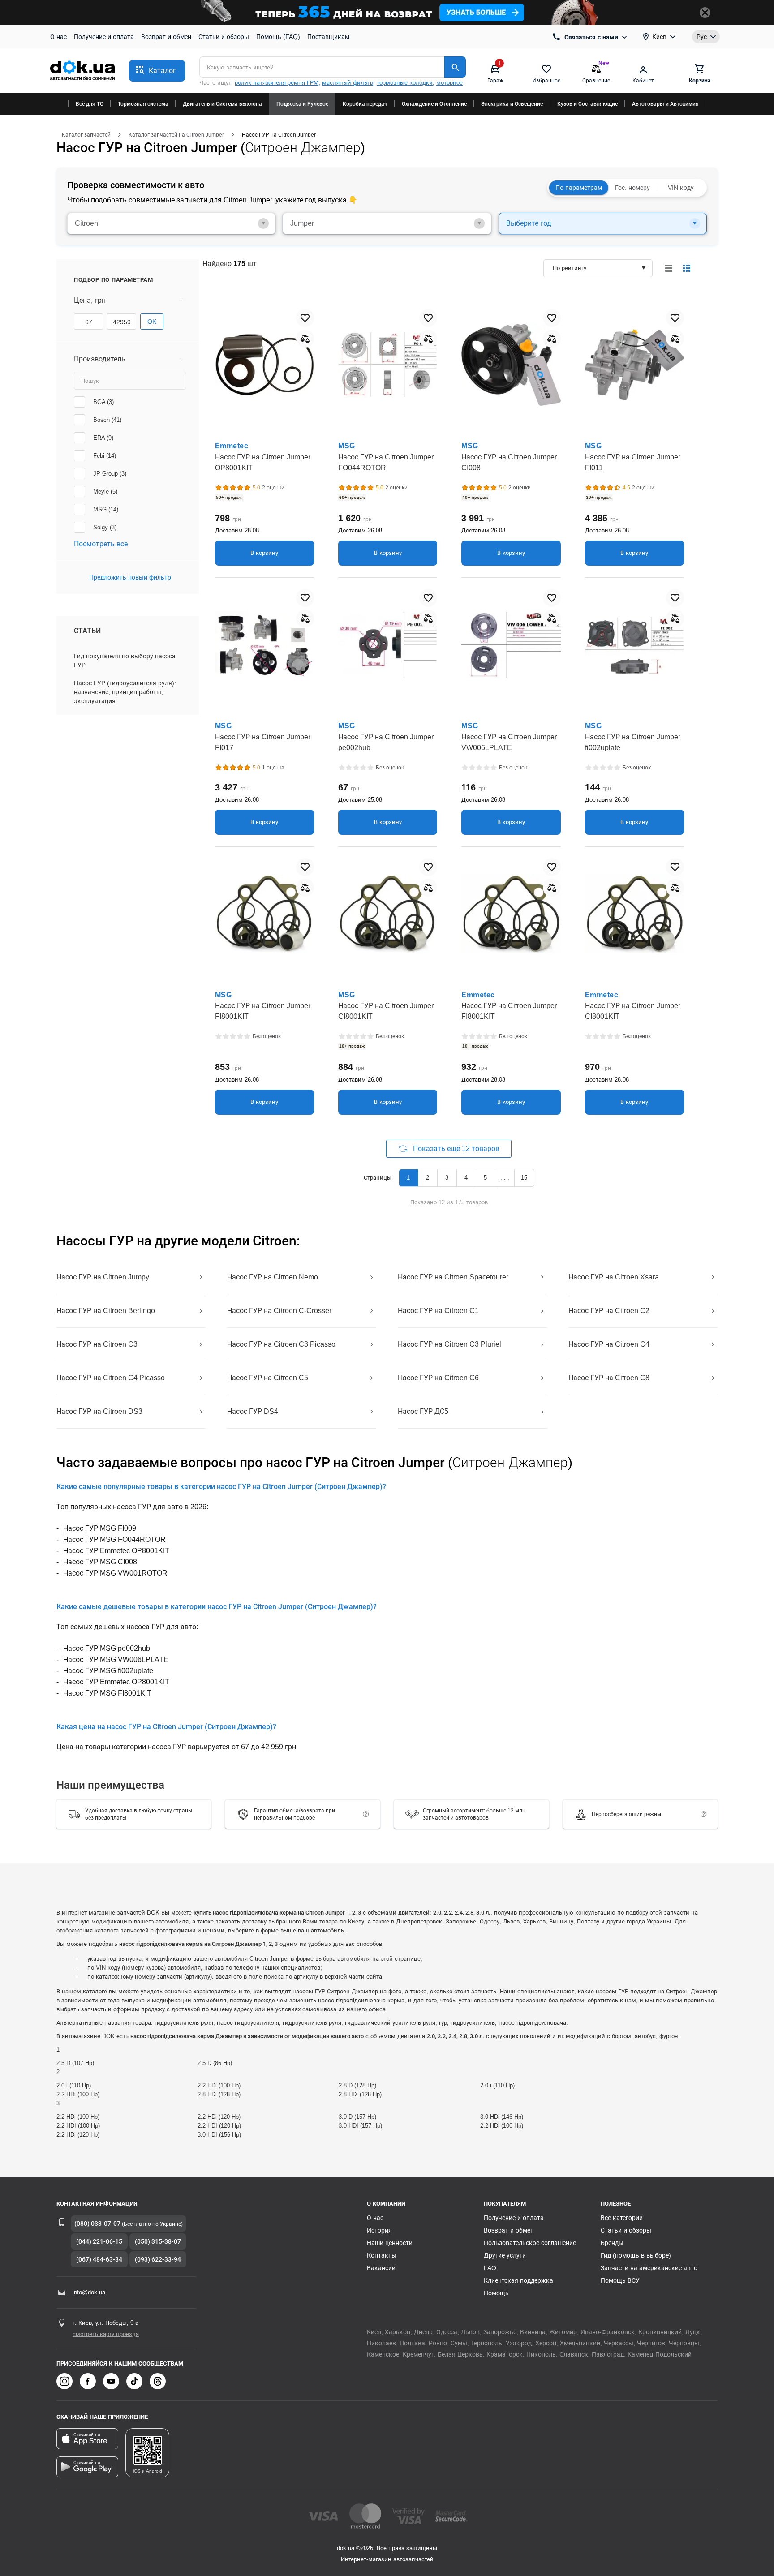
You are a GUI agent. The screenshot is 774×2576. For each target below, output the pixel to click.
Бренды (612, 2243)
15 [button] (524, 1178)
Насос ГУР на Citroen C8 (609, 1378)
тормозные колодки (405, 83)
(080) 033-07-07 (97, 2224)
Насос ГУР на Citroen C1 (438, 1311)
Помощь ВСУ (620, 2280)
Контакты (382, 2255)
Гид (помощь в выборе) (636, 2255)
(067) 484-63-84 (99, 2259)
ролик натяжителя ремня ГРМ (277, 83)
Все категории (622, 2218)
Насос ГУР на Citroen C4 (609, 1344)
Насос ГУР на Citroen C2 (609, 1311)
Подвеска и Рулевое (302, 104)
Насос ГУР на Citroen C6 (438, 1378)
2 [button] (428, 1178)
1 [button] (408, 1178)
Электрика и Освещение (512, 104)
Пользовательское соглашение (530, 2243)
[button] (157, 71)
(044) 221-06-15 (99, 2241)
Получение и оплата (104, 37)
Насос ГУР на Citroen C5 (268, 1378)
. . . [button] (505, 1178)
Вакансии (381, 2268)
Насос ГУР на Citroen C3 (97, 1344)
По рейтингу (570, 268)
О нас (58, 37)
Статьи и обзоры (224, 37)
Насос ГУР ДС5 (423, 1411)
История (379, 2230)
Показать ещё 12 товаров (456, 1148)
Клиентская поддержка (518, 2280)
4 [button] (466, 1178)
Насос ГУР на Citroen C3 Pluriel (449, 1344)
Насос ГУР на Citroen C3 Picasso (281, 1344)
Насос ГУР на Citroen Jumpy (103, 1277)
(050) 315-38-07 (158, 2241)
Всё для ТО (90, 104)
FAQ (490, 2268)
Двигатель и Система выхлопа (222, 104)
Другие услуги (505, 2255)
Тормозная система (143, 104)
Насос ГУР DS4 (253, 1411)
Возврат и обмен (166, 37)
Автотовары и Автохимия (665, 104)
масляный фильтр (348, 83)
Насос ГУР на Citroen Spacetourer (453, 1277)
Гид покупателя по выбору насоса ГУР (125, 661)
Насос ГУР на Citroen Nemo (273, 1277)
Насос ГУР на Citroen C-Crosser (279, 1311)
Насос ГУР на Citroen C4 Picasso (111, 1378)
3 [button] (447, 1178)
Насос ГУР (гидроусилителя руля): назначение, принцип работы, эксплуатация (125, 692)
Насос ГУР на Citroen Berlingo (106, 1311)
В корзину (264, 553)
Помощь (496, 2293)
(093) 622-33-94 (158, 2259)
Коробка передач (365, 104)
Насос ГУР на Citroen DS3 (99, 1411)
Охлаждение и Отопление (434, 104)
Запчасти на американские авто (649, 2268)
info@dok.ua (89, 2292)
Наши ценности (390, 2243)
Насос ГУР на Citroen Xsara (614, 1277)
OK (152, 322)
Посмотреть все (101, 544)
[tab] (171, 223)
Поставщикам (328, 37)
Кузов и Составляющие (587, 104)
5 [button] (485, 1178)
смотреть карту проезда (106, 2334)
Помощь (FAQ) (278, 37)
